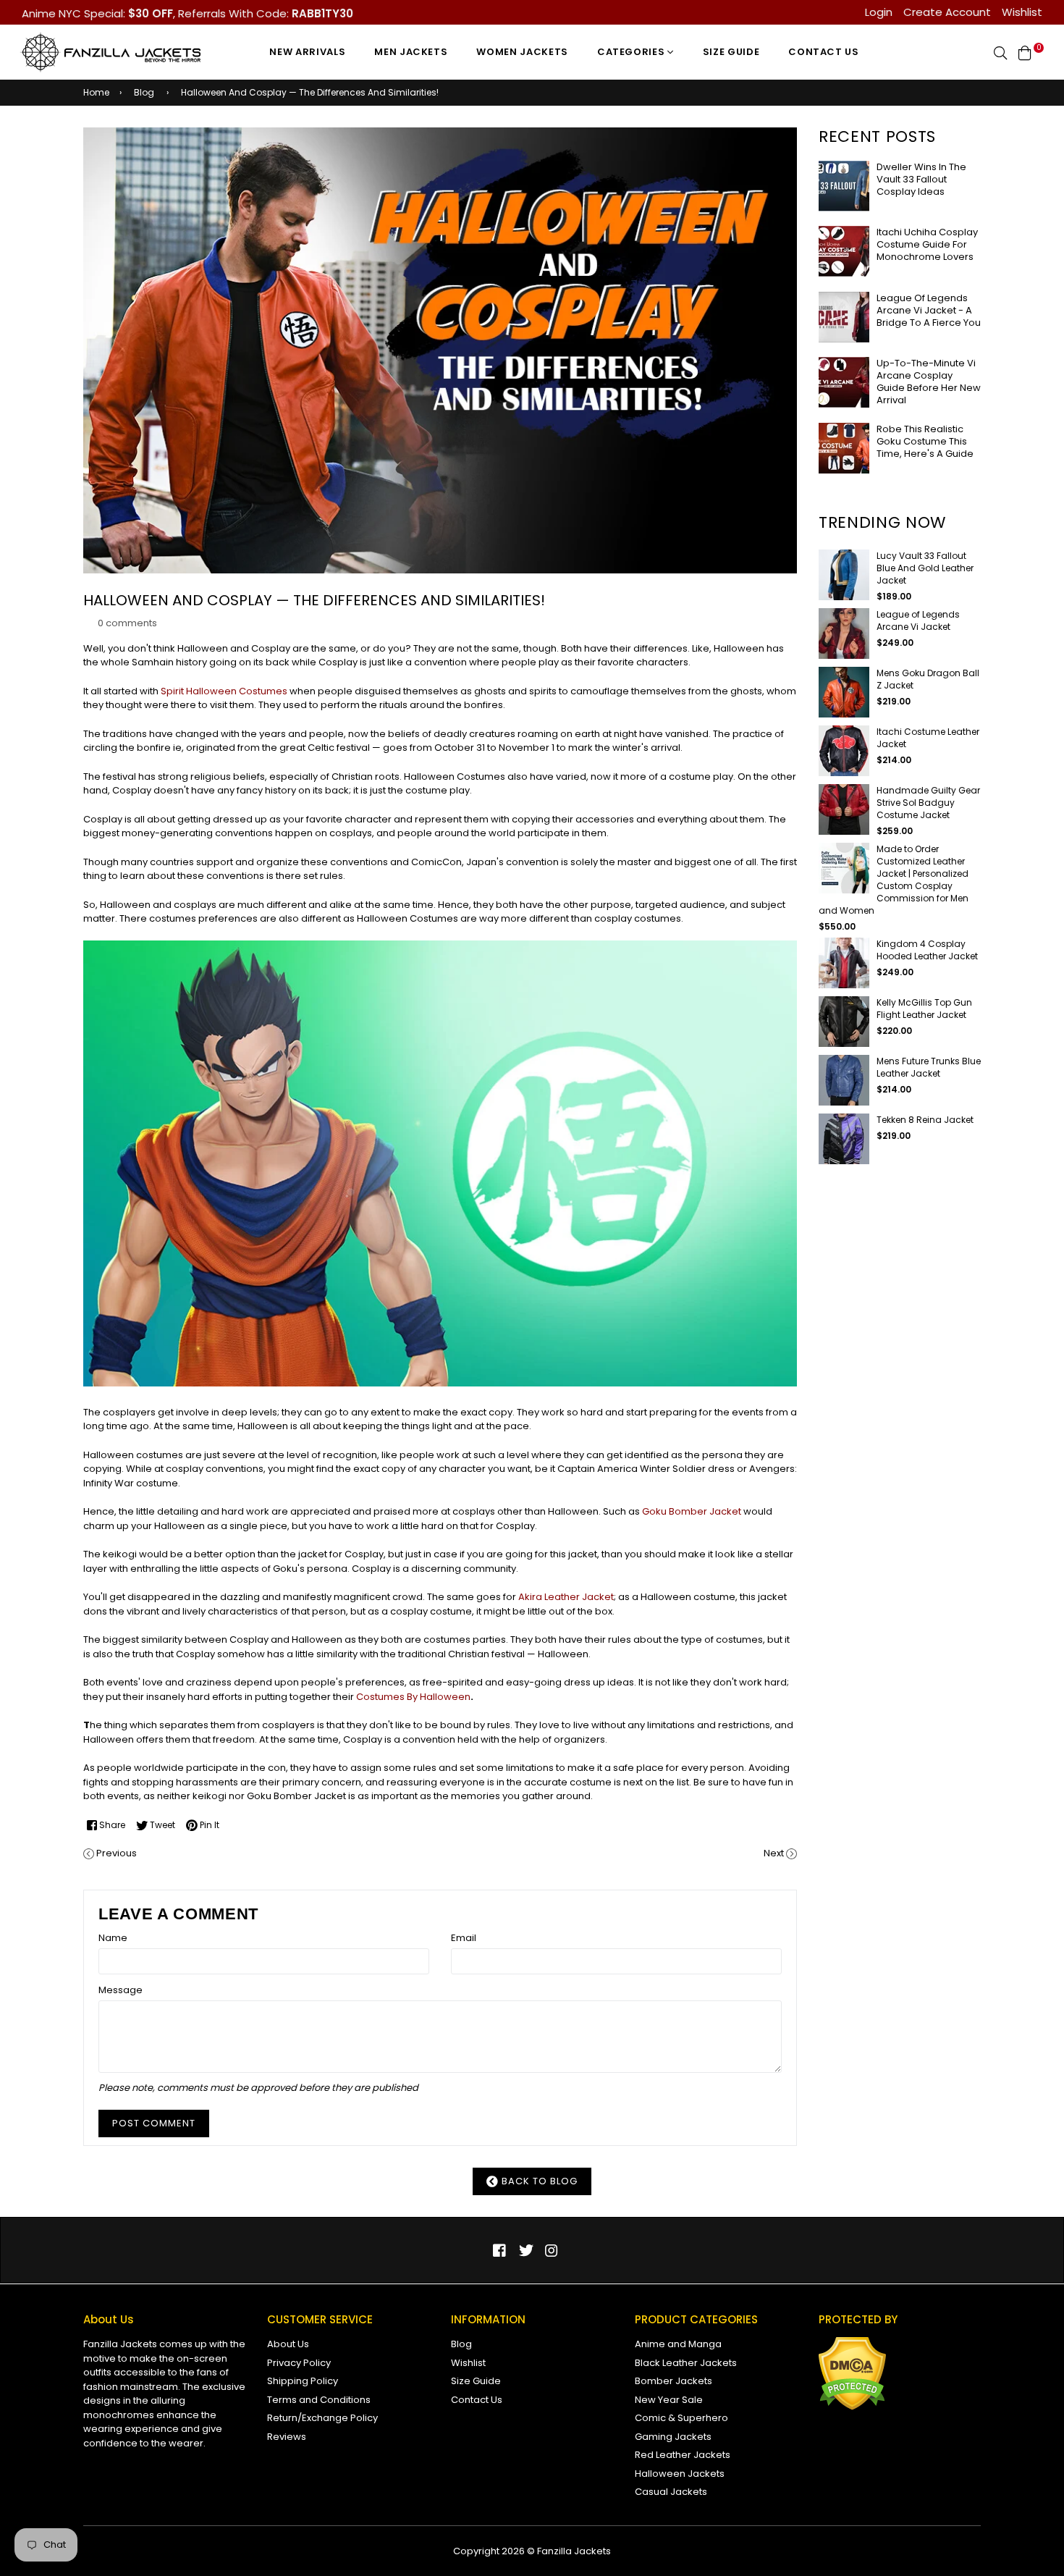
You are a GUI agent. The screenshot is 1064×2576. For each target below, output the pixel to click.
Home (96, 92)
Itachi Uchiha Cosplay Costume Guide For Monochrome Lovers (927, 244)
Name (113, 1938)
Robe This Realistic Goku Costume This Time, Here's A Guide (925, 441)
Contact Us (824, 52)
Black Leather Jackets (686, 2363)
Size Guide (731, 52)
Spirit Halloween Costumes (224, 691)
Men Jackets (411, 52)
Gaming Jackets (673, 2437)
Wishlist (1022, 12)
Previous (117, 1853)
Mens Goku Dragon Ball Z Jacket (928, 679)
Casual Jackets (671, 2492)
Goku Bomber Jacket (692, 1511)
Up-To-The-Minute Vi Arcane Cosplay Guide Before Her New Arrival (929, 382)
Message (121, 1990)
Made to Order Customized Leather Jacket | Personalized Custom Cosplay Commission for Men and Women (894, 880)
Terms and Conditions (319, 2400)
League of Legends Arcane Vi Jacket (918, 620)
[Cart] (1025, 52)
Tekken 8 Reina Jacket (925, 1120)
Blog (144, 92)
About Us (288, 2344)
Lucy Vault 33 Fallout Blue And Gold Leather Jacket (925, 568)
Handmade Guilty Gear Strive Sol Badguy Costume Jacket (928, 803)
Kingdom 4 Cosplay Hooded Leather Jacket (927, 950)
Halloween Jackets (680, 2474)
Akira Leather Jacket (566, 1597)
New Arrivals (307, 52)
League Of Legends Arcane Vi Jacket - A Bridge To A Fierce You (929, 310)
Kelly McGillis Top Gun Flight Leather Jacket (924, 1009)
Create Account (947, 12)
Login (879, 12)
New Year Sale (669, 2400)
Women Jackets (522, 52)
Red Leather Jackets (683, 2455)
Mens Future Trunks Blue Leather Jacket (929, 1067)
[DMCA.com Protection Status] (852, 2407)
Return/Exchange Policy (322, 2418)
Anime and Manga (678, 2344)
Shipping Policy (303, 2381)
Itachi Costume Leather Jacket (928, 738)
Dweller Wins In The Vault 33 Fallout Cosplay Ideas (921, 179)
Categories (632, 52)
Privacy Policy (299, 2363)
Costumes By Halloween (413, 1697)
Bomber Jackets (674, 2381)
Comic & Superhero (681, 2418)
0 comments (127, 623)
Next (774, 1853)
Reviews (287, 2437)
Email (464, 1938)
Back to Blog (538, 2181)
